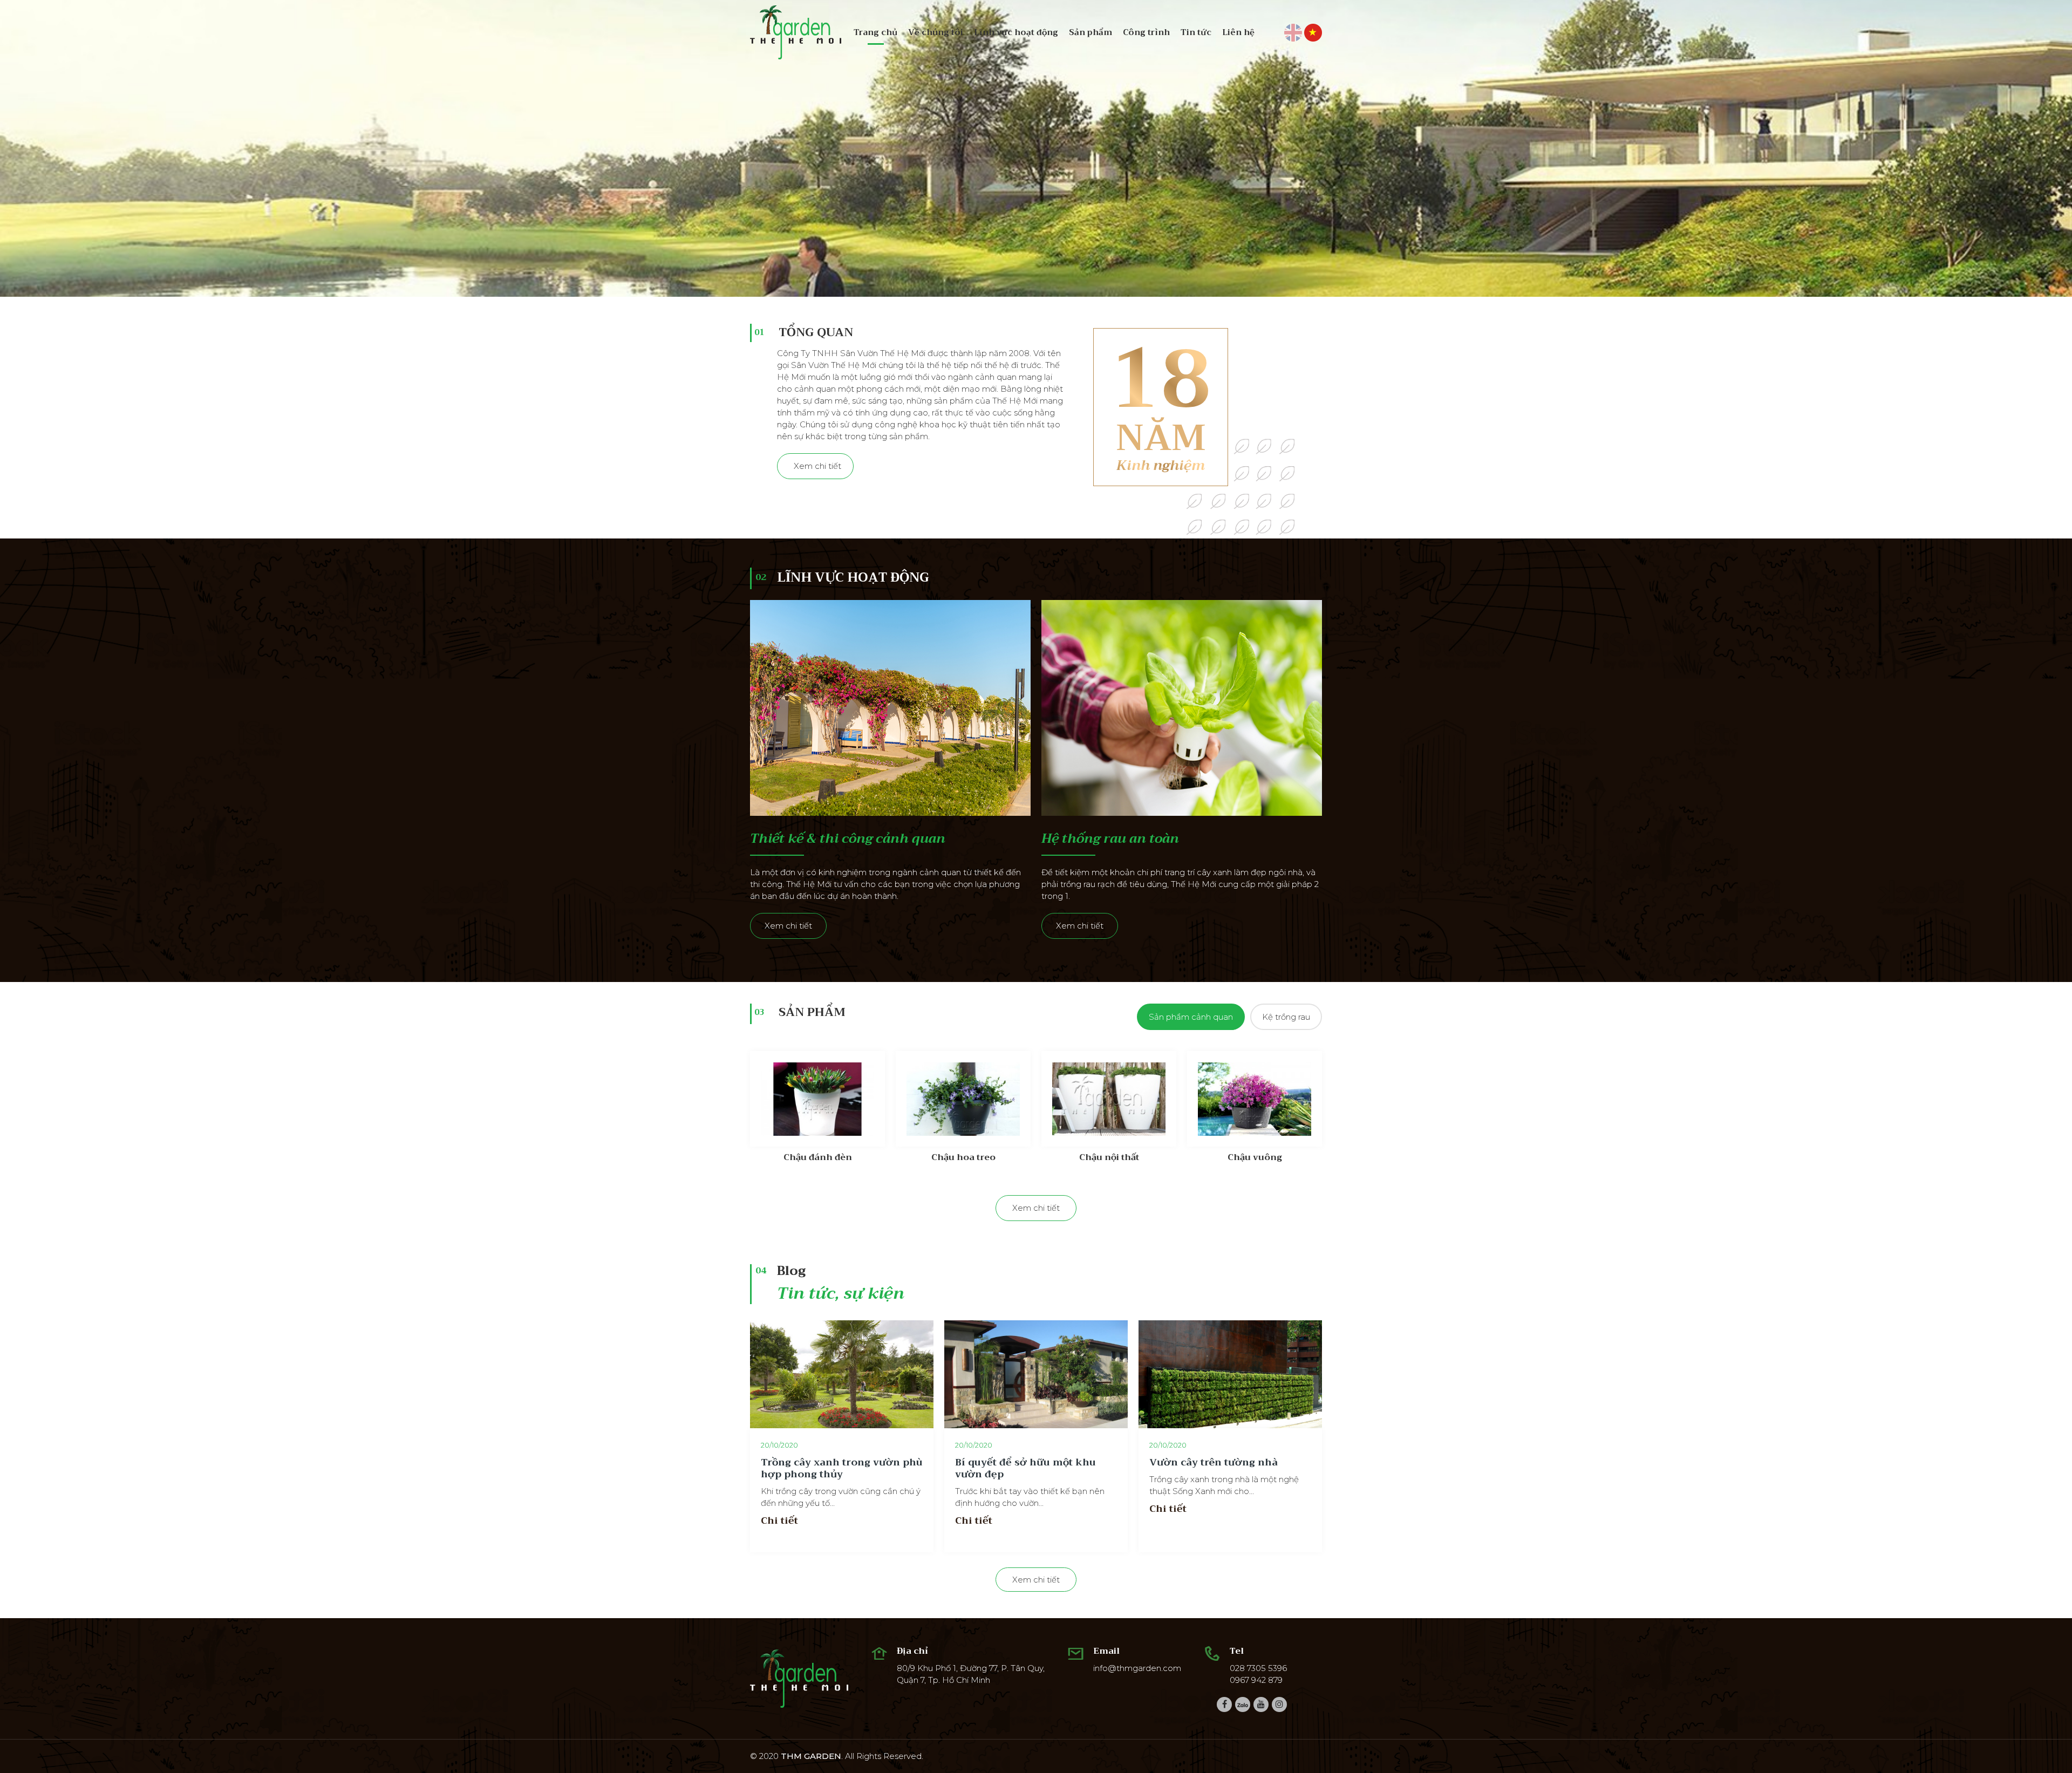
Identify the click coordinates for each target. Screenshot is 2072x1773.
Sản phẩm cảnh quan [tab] (1191, 1017)
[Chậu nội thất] (1109, 1099)
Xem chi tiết (817, 466)
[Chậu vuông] (1255, 1099)
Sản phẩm (1090, 32)
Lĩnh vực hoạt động (1016, 32)
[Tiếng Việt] (1313, 32)
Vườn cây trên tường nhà (1214, 1462)
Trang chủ (875, 32)
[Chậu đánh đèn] (817, 1099)
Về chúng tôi (936, 32)
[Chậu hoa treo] (963, 1099)
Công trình (1146, 32)
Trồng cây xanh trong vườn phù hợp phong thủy (842, 1468)
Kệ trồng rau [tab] (1286, 1017)
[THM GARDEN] (796, 32)
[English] (1293, 32)
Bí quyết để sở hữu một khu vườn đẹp (1025, 1468)
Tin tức (1196, 32)
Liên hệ (1238, 32)
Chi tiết (779, 1520)
